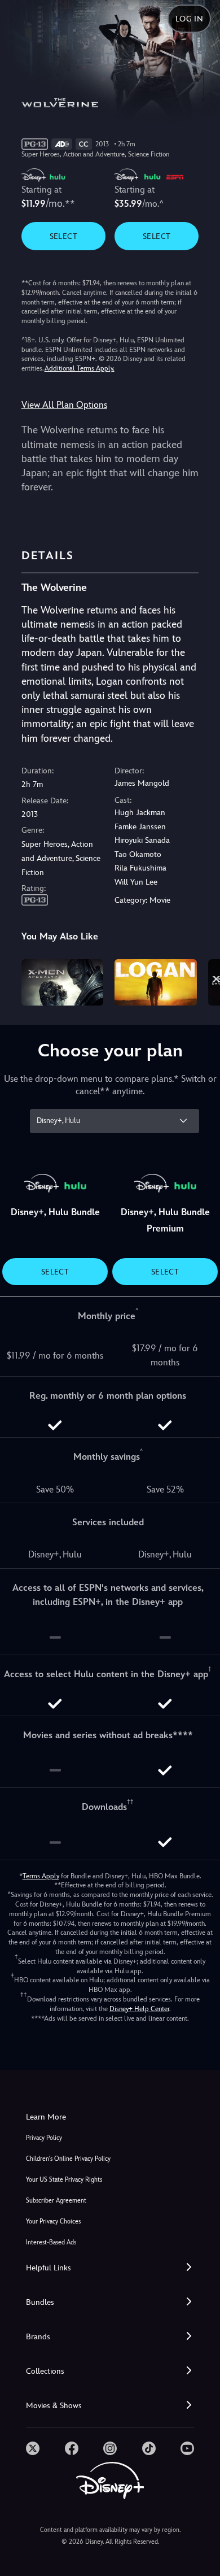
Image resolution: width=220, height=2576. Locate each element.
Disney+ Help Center (139, 2009)
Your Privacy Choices (53, 2222)
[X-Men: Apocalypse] (63, 982)
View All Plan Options (64, 405)
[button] (110, 2268)
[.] (33, 2448)
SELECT (63, 236)
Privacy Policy (44, 2138)
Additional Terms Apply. (80, 368)
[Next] (201, 981)
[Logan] (156, 982)
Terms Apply (41, 1876)
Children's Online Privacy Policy (68, 2159)
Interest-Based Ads (51, 2242)
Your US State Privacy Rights (64, 2180)
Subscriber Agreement (56, 2201)
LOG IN (189, 19)
